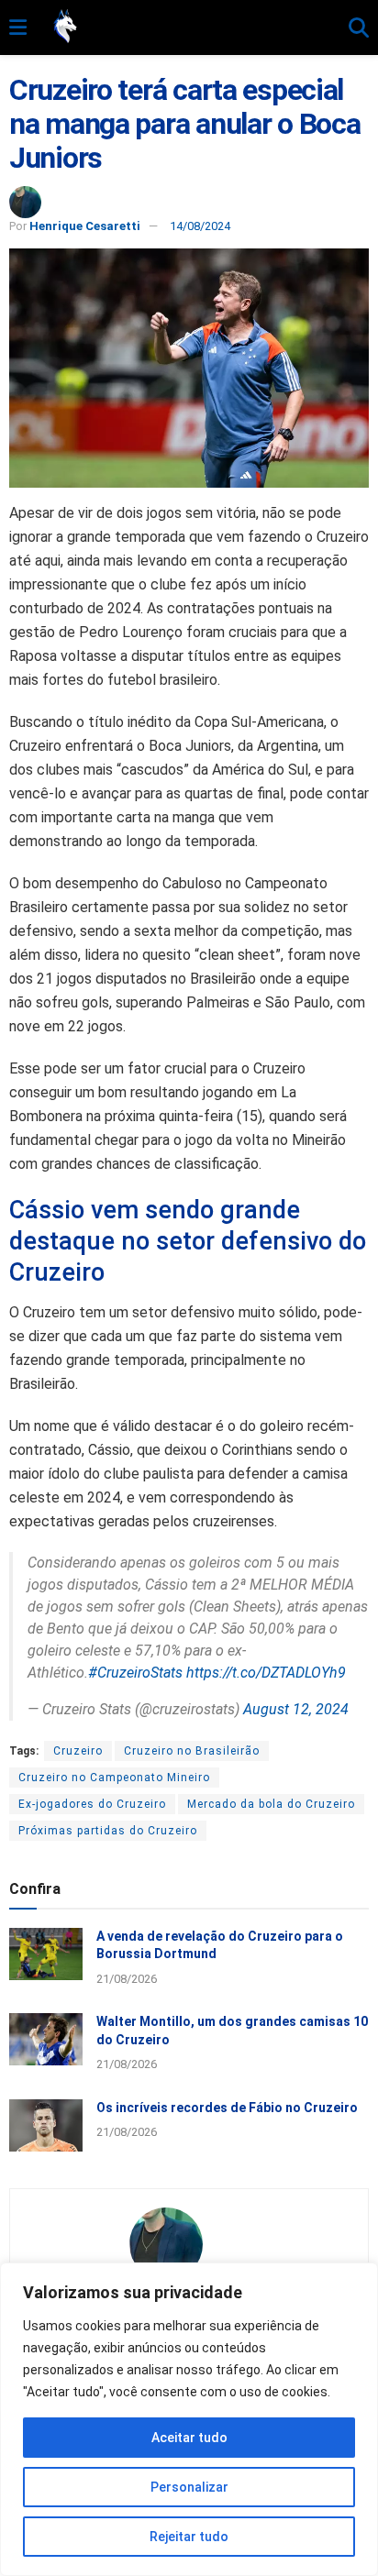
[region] (189, 2419)
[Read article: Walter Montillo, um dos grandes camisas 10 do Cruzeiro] (46, 2039)
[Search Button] (359, 28)
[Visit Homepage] (188, 28)
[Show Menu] (18, 28)
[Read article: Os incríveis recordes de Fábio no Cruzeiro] (46, 2125)
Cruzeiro (78, 1751)
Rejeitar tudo (189, 2537)
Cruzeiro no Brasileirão (192, 1751)
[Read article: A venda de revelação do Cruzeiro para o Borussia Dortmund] (46, 1954)
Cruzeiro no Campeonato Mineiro (114, 1778)
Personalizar (189, 2487)
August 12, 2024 (296, 1709)
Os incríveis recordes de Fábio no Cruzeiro (227, 2108)
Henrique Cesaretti (85, 226)
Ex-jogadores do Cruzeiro (92, 1804)
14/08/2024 (200, 226)
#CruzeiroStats (135, 1673)
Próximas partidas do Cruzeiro (108, 1831)
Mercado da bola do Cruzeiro (271, 1804)
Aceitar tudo (189, 2438)
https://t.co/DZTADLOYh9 (266, 1673)
